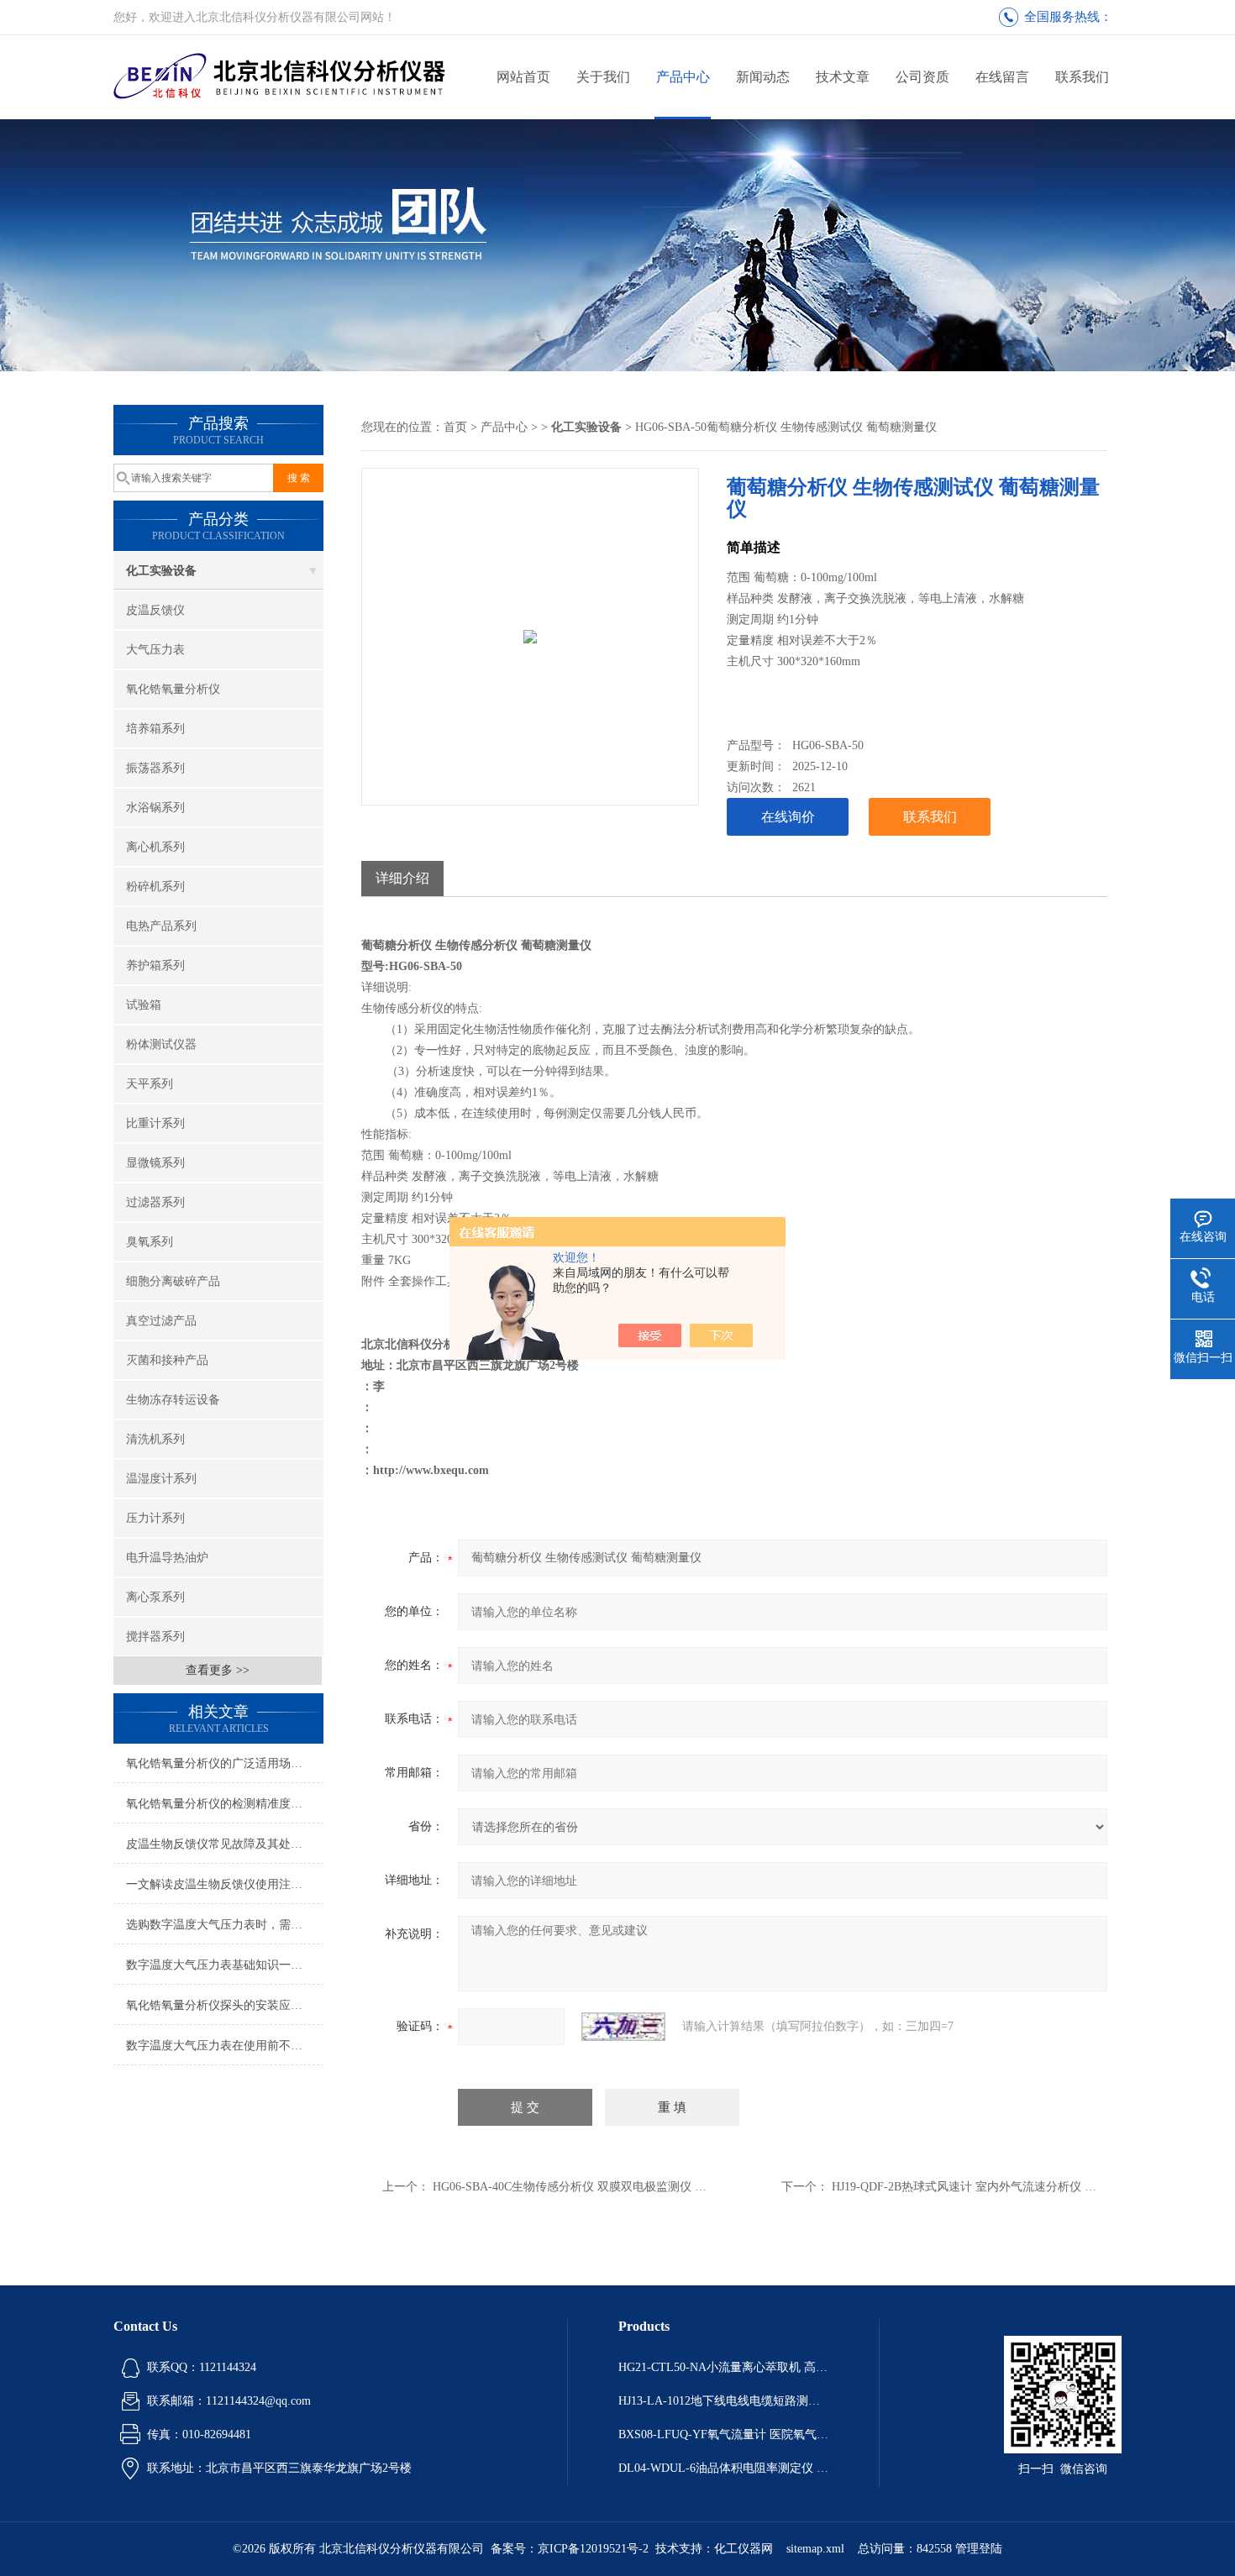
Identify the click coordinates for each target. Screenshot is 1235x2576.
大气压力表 (155, 650)
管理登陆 (979, 2549)
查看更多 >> (218, 1670)
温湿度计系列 (161, 1479)
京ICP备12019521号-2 (593, 2549)
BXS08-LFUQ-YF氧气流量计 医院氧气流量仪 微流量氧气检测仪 (723, 2434)
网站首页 (523, 77)
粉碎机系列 (155, 887)
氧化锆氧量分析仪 (173, 689)
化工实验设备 (161, 571)
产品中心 (683, 77)
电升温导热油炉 (167, 1558)
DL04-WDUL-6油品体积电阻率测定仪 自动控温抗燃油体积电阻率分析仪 (723, 2468)
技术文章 (843, 77)
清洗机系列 (155, 1439)
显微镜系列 (155, 1163)
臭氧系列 (150, 1242)
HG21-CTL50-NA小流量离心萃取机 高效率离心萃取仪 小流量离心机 (723, 2367)
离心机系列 (155, 847)
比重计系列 (155, 1123)
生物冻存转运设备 (173, 1400)
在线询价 (788, 817)
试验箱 (144, 1005)
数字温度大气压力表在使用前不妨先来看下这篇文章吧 (225, 2046)
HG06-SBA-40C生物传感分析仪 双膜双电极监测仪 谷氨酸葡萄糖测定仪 (617, 2187)
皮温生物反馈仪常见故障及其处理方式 (225, 1844)
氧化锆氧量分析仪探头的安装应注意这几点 (225, 2005)
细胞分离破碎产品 (173, 1281)
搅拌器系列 (155, 1637)
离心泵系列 (155, 1597)
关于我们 (603, 77)
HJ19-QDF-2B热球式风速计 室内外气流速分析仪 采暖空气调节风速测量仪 (1023, 2187)
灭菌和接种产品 (167, 1360)
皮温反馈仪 (155, 610)
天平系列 (150, 1084)
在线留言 (1002, 77)
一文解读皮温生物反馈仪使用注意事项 (225, 1884)
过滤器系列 (155, 1202)
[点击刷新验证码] (623, 2027)
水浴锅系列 (155, 808)
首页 (455, 427)
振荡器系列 (155, 768)
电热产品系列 (161, 926)
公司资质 (922, 77)
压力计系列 (155, 1518)
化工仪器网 (744, 2549)
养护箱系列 (155, 965)
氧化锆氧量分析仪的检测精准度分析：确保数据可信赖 (225, 1804)
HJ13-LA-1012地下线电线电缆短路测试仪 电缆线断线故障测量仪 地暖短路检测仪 (723, 2401)
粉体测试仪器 (161, 1044)
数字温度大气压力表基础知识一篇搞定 (225, 1965)
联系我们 (1082, 77)
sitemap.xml (815, 2549)
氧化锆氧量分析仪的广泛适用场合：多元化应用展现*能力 (225, 1763)
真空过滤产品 (161, 1321)
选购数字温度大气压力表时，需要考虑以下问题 (225, 1925)
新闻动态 (763, 77)
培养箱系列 (155, 729)
